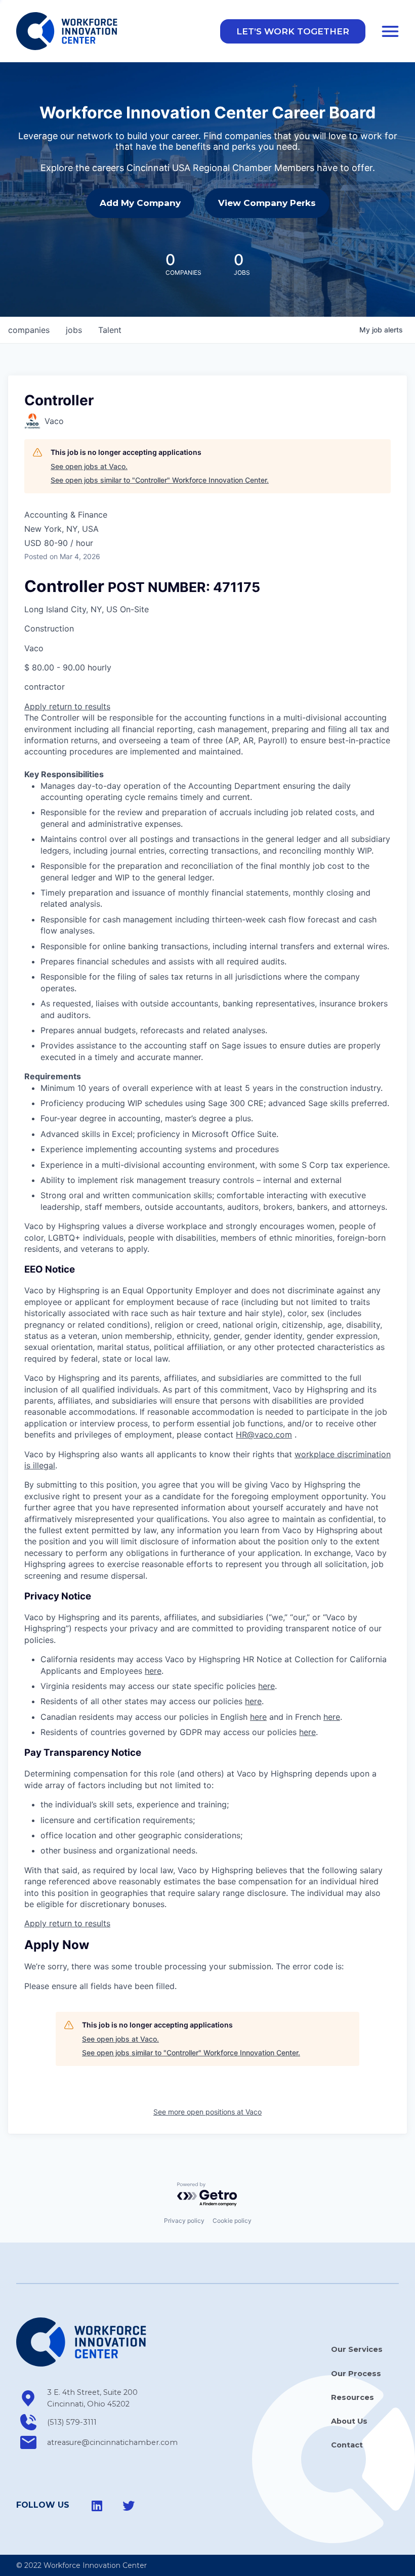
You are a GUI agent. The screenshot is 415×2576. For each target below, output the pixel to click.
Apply (37, 706)
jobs (74, 330)
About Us (349, 2421)
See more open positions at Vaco (207, 2112)
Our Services (357, 2349)
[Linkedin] (97, 2506)
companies (29, 330)
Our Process (356, 2374)
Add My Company (140, 203)
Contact (347, 2445)
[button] (293, 31)
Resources (352, 2397)
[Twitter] (129, 2506)
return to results (80, 706)
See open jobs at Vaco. (89, 466)
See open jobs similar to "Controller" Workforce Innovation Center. (160, 480)
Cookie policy (232, 2221)
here (153, 1671)
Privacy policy (184, 2221)
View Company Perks (267, 203)
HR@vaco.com (264, 1434)
